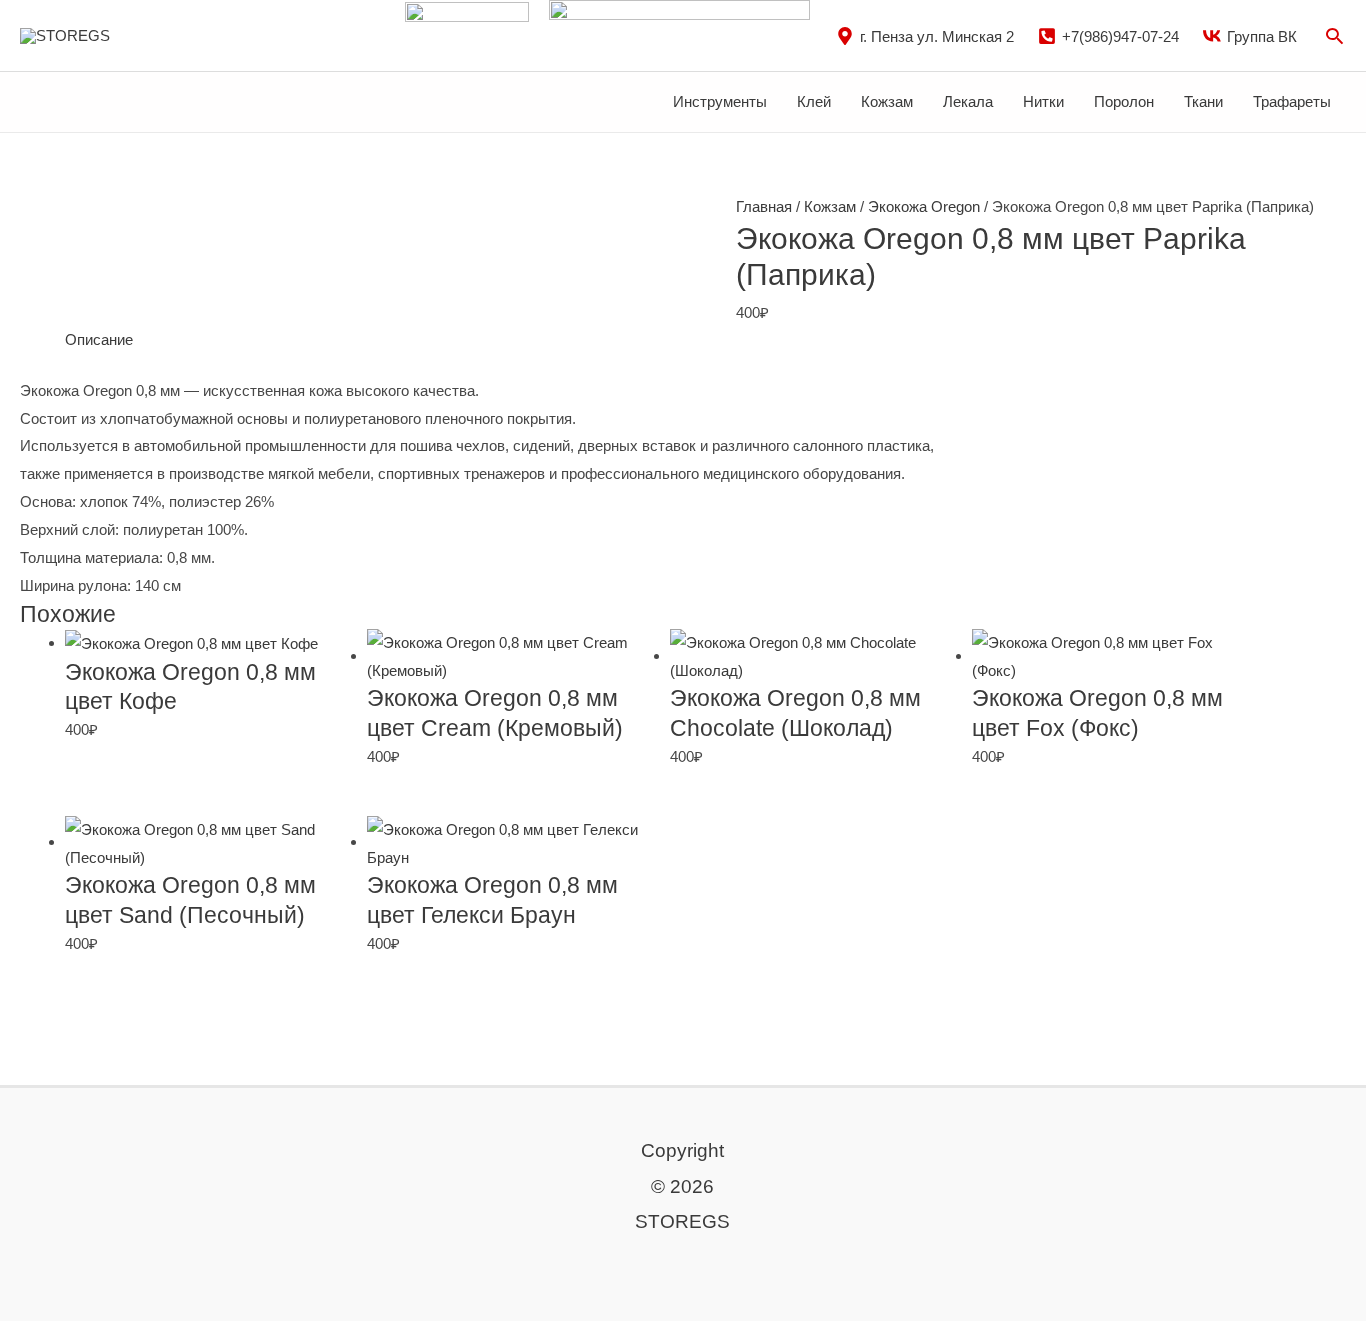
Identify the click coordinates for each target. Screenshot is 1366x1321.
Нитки (1043, 101)
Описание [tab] (99, 339)
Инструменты (720, 101)
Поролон (1124, 101)
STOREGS (162, 34)
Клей (814, 101)
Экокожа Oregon (924, 206)
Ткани (1203, 101)
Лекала (968, 101)
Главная (764, 206)
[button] (1334, 35)
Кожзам (887, 101)
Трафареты (1292, 101)
